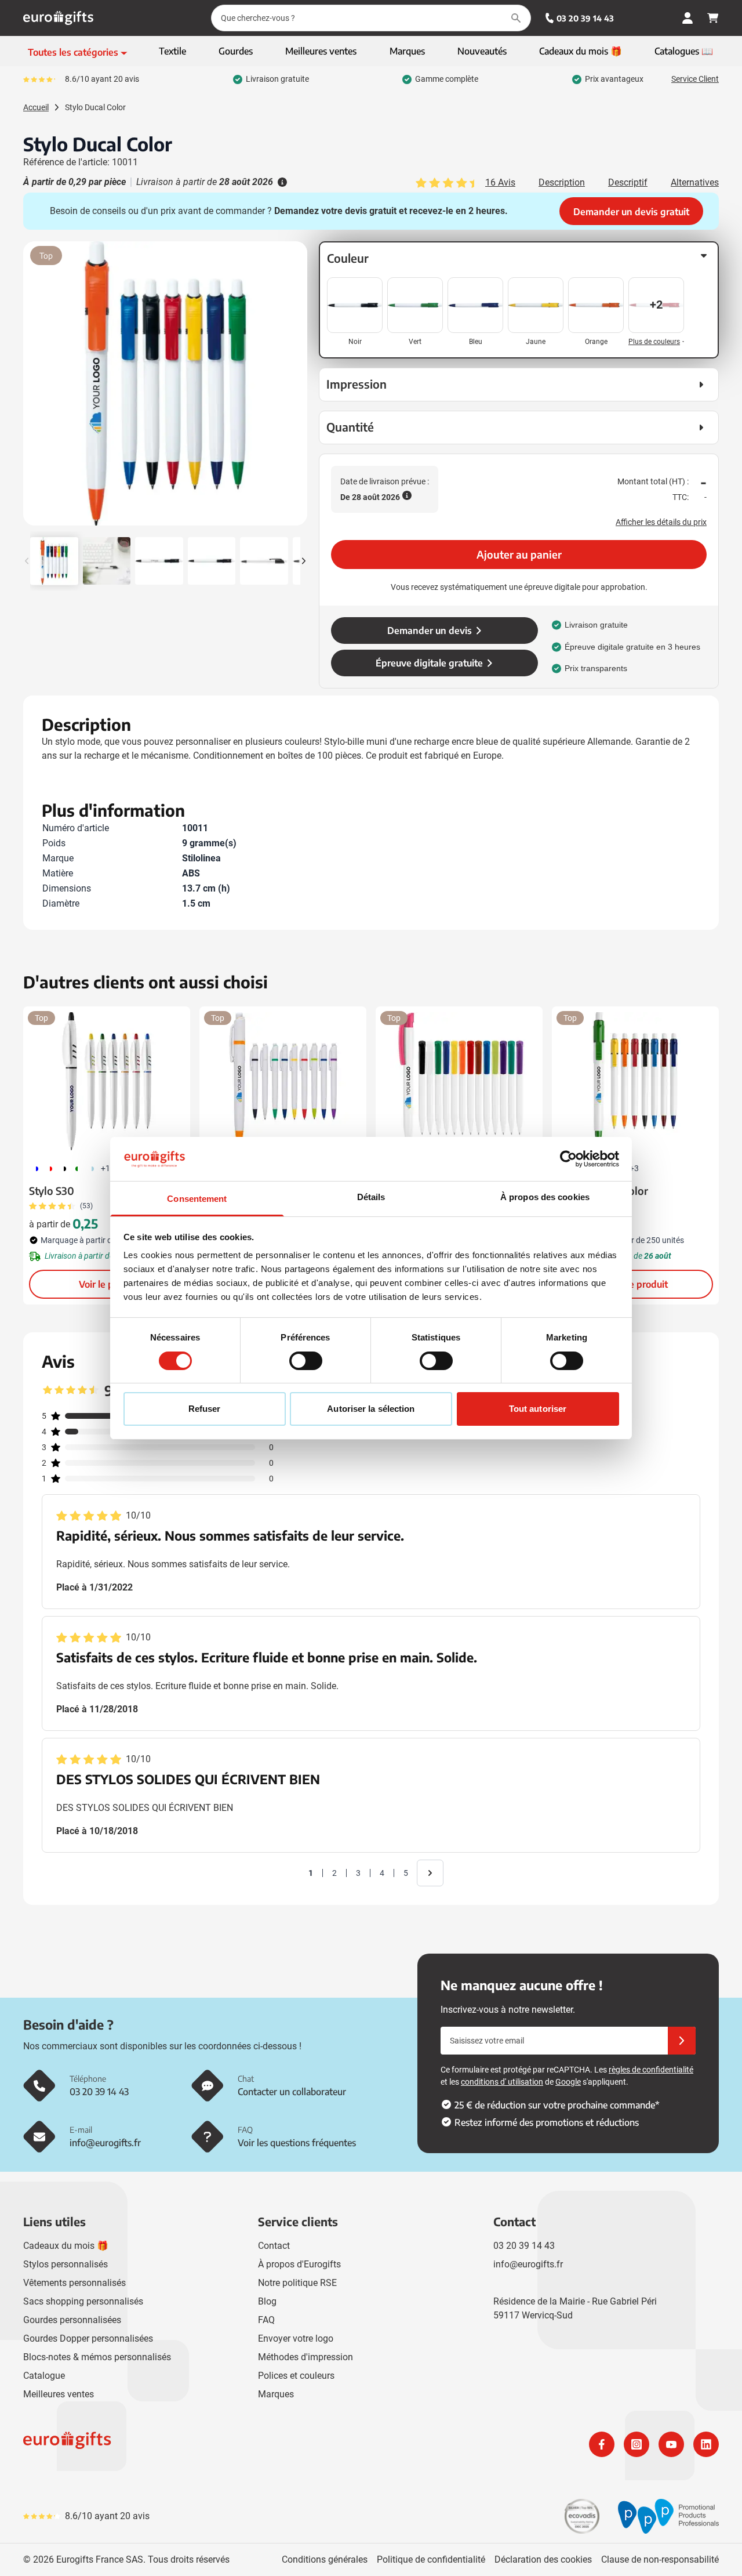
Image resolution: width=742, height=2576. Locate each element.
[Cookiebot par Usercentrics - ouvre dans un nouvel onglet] (568, 1159)
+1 (106, 1168)
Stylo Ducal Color (95, 107)
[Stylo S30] (107, 1081)
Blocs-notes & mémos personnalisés (97, 2357)
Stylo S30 (52, 1191)
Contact (274, 2246)
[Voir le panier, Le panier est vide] (713, 18)
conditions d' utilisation (502, 2082)
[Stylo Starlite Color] (635, 1081)
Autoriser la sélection (371, 1409)
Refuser (205, 1409)
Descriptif (628, 182)
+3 (634, 1168)
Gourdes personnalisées (72, 2320)
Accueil (36, 107)
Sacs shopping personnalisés (83, 2301)
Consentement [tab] (197, 1199)
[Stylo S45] (459, 1081)
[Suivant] (297, 388)
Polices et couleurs (296, 2376)
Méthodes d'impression (305, 2357)
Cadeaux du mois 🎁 (66, 2246)
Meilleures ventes (59, 2394)
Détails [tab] (371, 1197)
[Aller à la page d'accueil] (58, 18)
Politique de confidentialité (431, 2559)
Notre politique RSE (297, 2283)
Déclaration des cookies (543, 2559)
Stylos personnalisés (66, 2264)
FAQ (266, 2320)
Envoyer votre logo (296, 2338)
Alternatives (695, 182)
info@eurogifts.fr (528, 2264)
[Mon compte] (688, 18)
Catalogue (44, 2376)
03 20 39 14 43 (585, 18)
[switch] (306, 1361)
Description (562, 182)
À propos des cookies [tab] (545, 1197)
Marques (276, 2394)
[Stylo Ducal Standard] (283, 1081)
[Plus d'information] (281, 182)
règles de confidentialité (651, 2070)
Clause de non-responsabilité (660, 2559)
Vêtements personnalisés (74, 2283)
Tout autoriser (538, 1409)
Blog (267, 2301)
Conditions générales (325, 2559)
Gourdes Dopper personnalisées (88, 2338)
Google (568, 2082)
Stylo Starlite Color (603, 1191)
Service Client (695, 79)
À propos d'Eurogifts (299, 2264)
